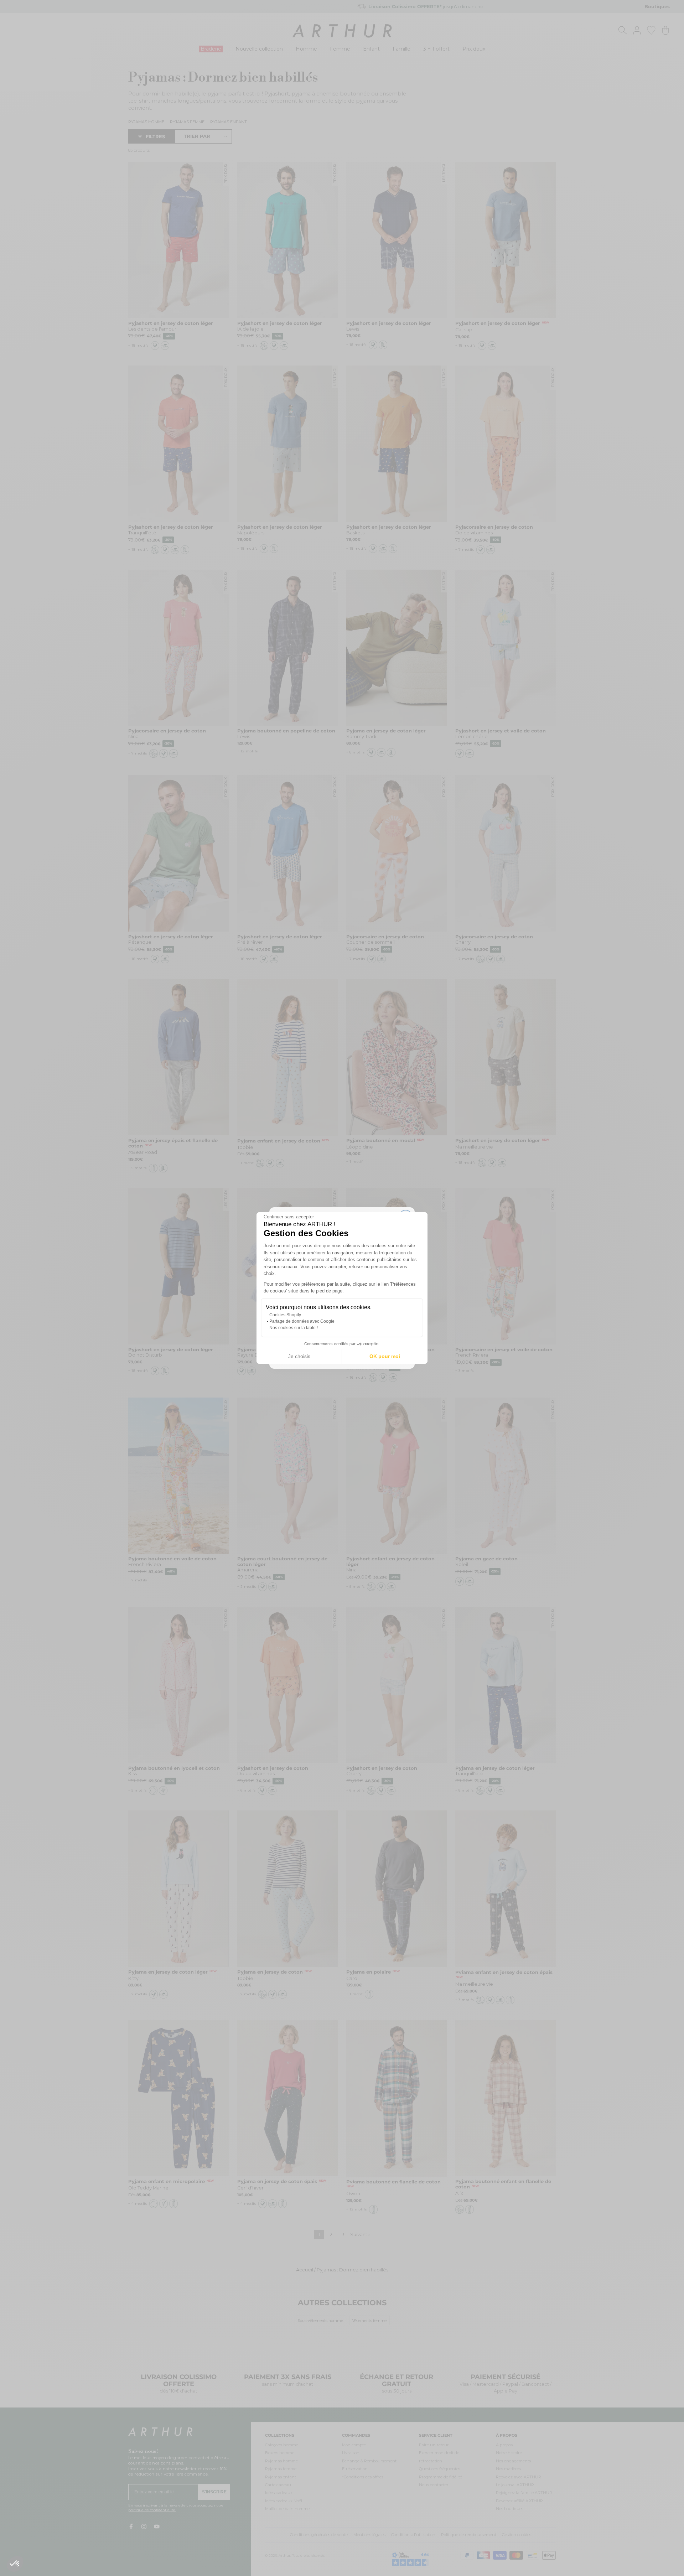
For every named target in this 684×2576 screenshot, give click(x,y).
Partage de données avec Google (302, 1321)
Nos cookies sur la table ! (294, 1328)
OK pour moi (385, 1356)
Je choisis (299, 1356)
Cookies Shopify (285, 1315)
